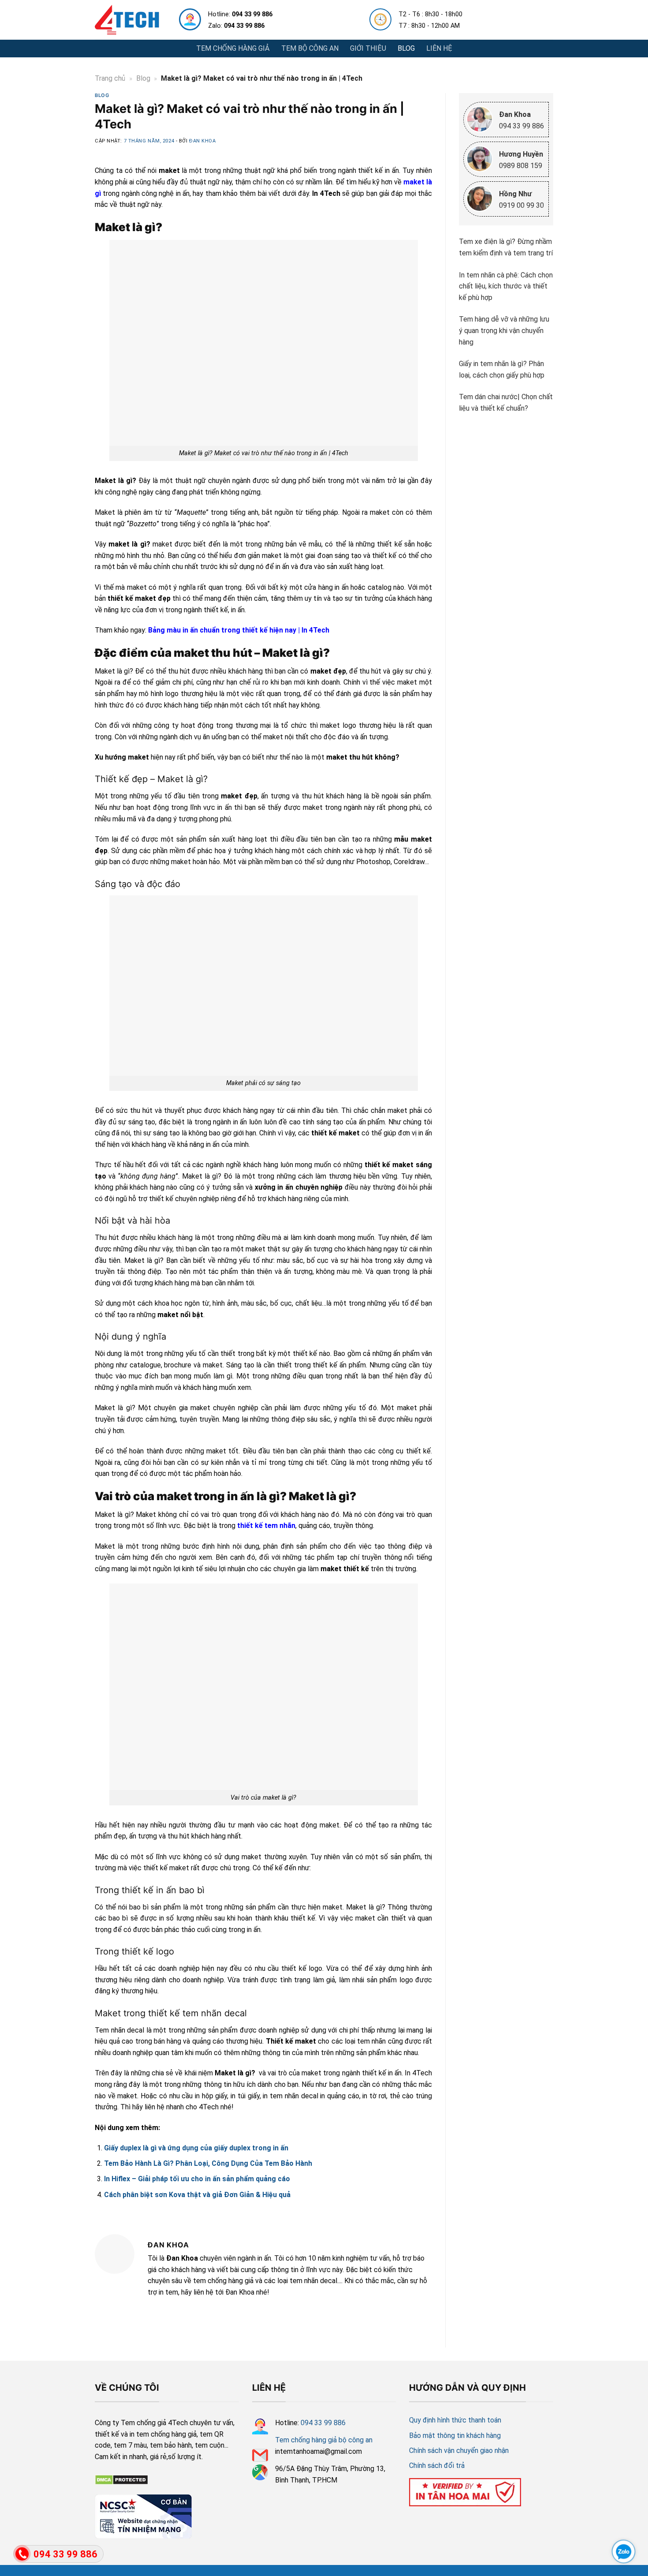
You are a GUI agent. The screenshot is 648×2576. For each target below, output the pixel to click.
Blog (143, 78)
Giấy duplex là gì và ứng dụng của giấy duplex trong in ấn (196, 2148)
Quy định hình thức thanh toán (455, 2420)
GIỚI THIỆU (368, 48)
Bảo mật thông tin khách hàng (455, 2436)
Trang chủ (110, 78)
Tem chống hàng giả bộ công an (324, 2440)
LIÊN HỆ (439, 48)
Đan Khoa (202, 141)
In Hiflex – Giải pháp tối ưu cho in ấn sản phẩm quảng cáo (197, 2179)
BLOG (406, 48)
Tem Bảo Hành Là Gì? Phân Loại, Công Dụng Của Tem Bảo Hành (208, 2163)
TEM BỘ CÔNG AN (310, 48)
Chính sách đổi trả (437, 2466)
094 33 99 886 (323, 2423)
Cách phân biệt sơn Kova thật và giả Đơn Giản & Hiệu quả (197, 2195)
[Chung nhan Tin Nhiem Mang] (143, 2515)
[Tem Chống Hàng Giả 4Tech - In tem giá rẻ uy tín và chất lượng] (127, 20)
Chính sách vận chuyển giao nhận (459, 2451)
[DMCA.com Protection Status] (121, 2479)
